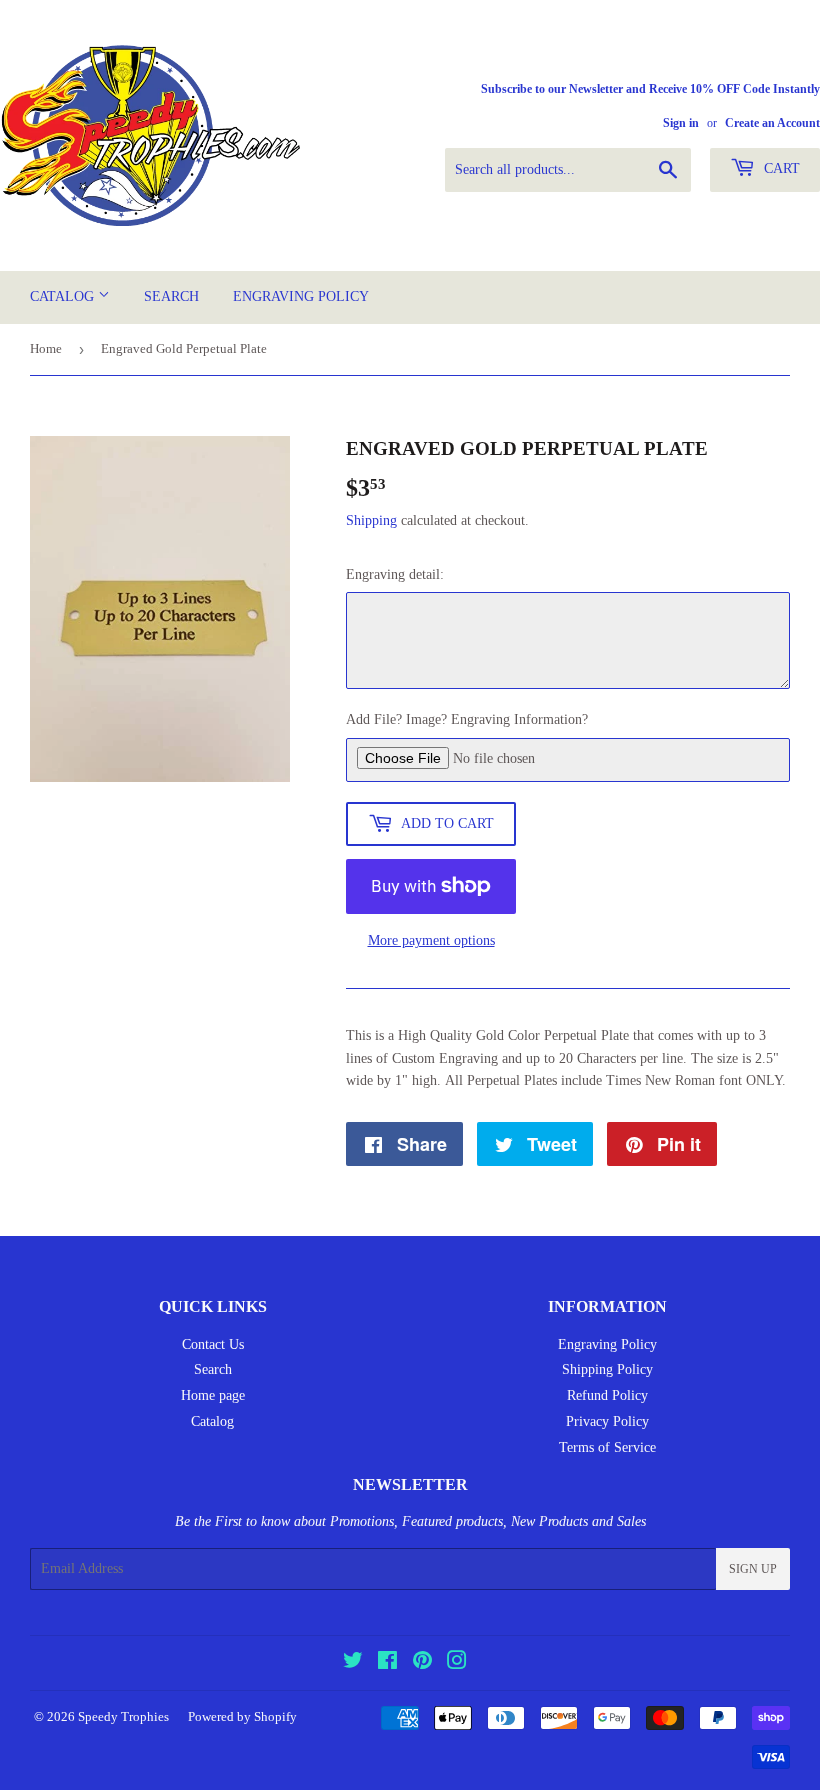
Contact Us (213, 1344)
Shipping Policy (607, 1369)
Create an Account (772, 123)
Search (171, 296)
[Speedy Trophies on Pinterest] (422, 1663)
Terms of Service (607, 1447)
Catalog (64, 296)
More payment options (431, 940)
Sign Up (753, 1569)
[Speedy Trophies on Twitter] (353, 1663)
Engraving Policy (301, 296)
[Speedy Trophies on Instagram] (457, 1663)
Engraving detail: (395, 574)
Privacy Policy (607, 1421)
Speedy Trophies (123, 1716)
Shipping (371, 520)
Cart (780, 168)
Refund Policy (607, 1395)
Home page (213, 1395)
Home (46, 348)
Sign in (681, 123)
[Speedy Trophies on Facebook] (387, 1663)
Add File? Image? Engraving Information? (467, 719)
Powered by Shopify (242, 1716)
